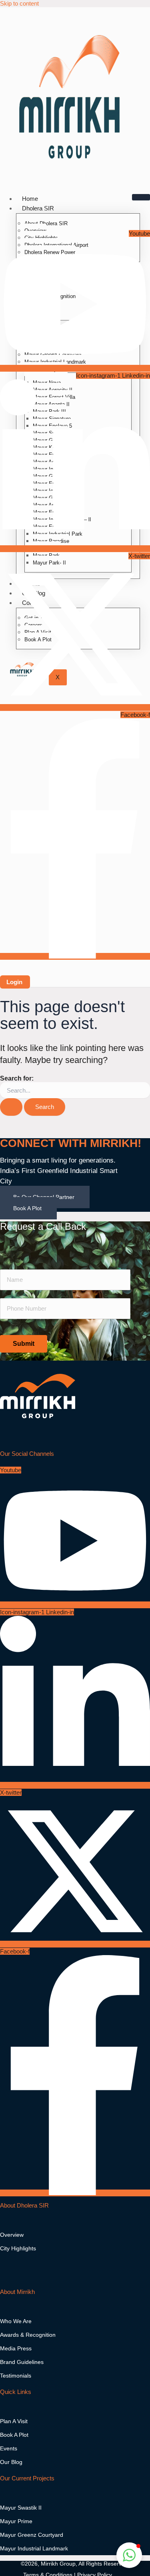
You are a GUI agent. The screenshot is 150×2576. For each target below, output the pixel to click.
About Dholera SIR (46, 223)
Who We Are (16, 2321)
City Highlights (18, 2248)
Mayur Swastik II (21, 2508)
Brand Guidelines (22, 2362)
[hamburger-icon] (141, 197)
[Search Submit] (11, 1107)
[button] (129, 2555)
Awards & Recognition (28, 2335)
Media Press (16, 2348)
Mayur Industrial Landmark (34, 2548)
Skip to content (19, 3)
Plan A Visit (14, 2421)
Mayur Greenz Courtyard (32, 2535)
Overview (12, 2235)
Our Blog (11, 2462)
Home (30, 199)
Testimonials (16, 2376)
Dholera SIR (38, 208)
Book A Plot (27, 1208)
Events (9, 2448)
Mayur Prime (16, 2521)
